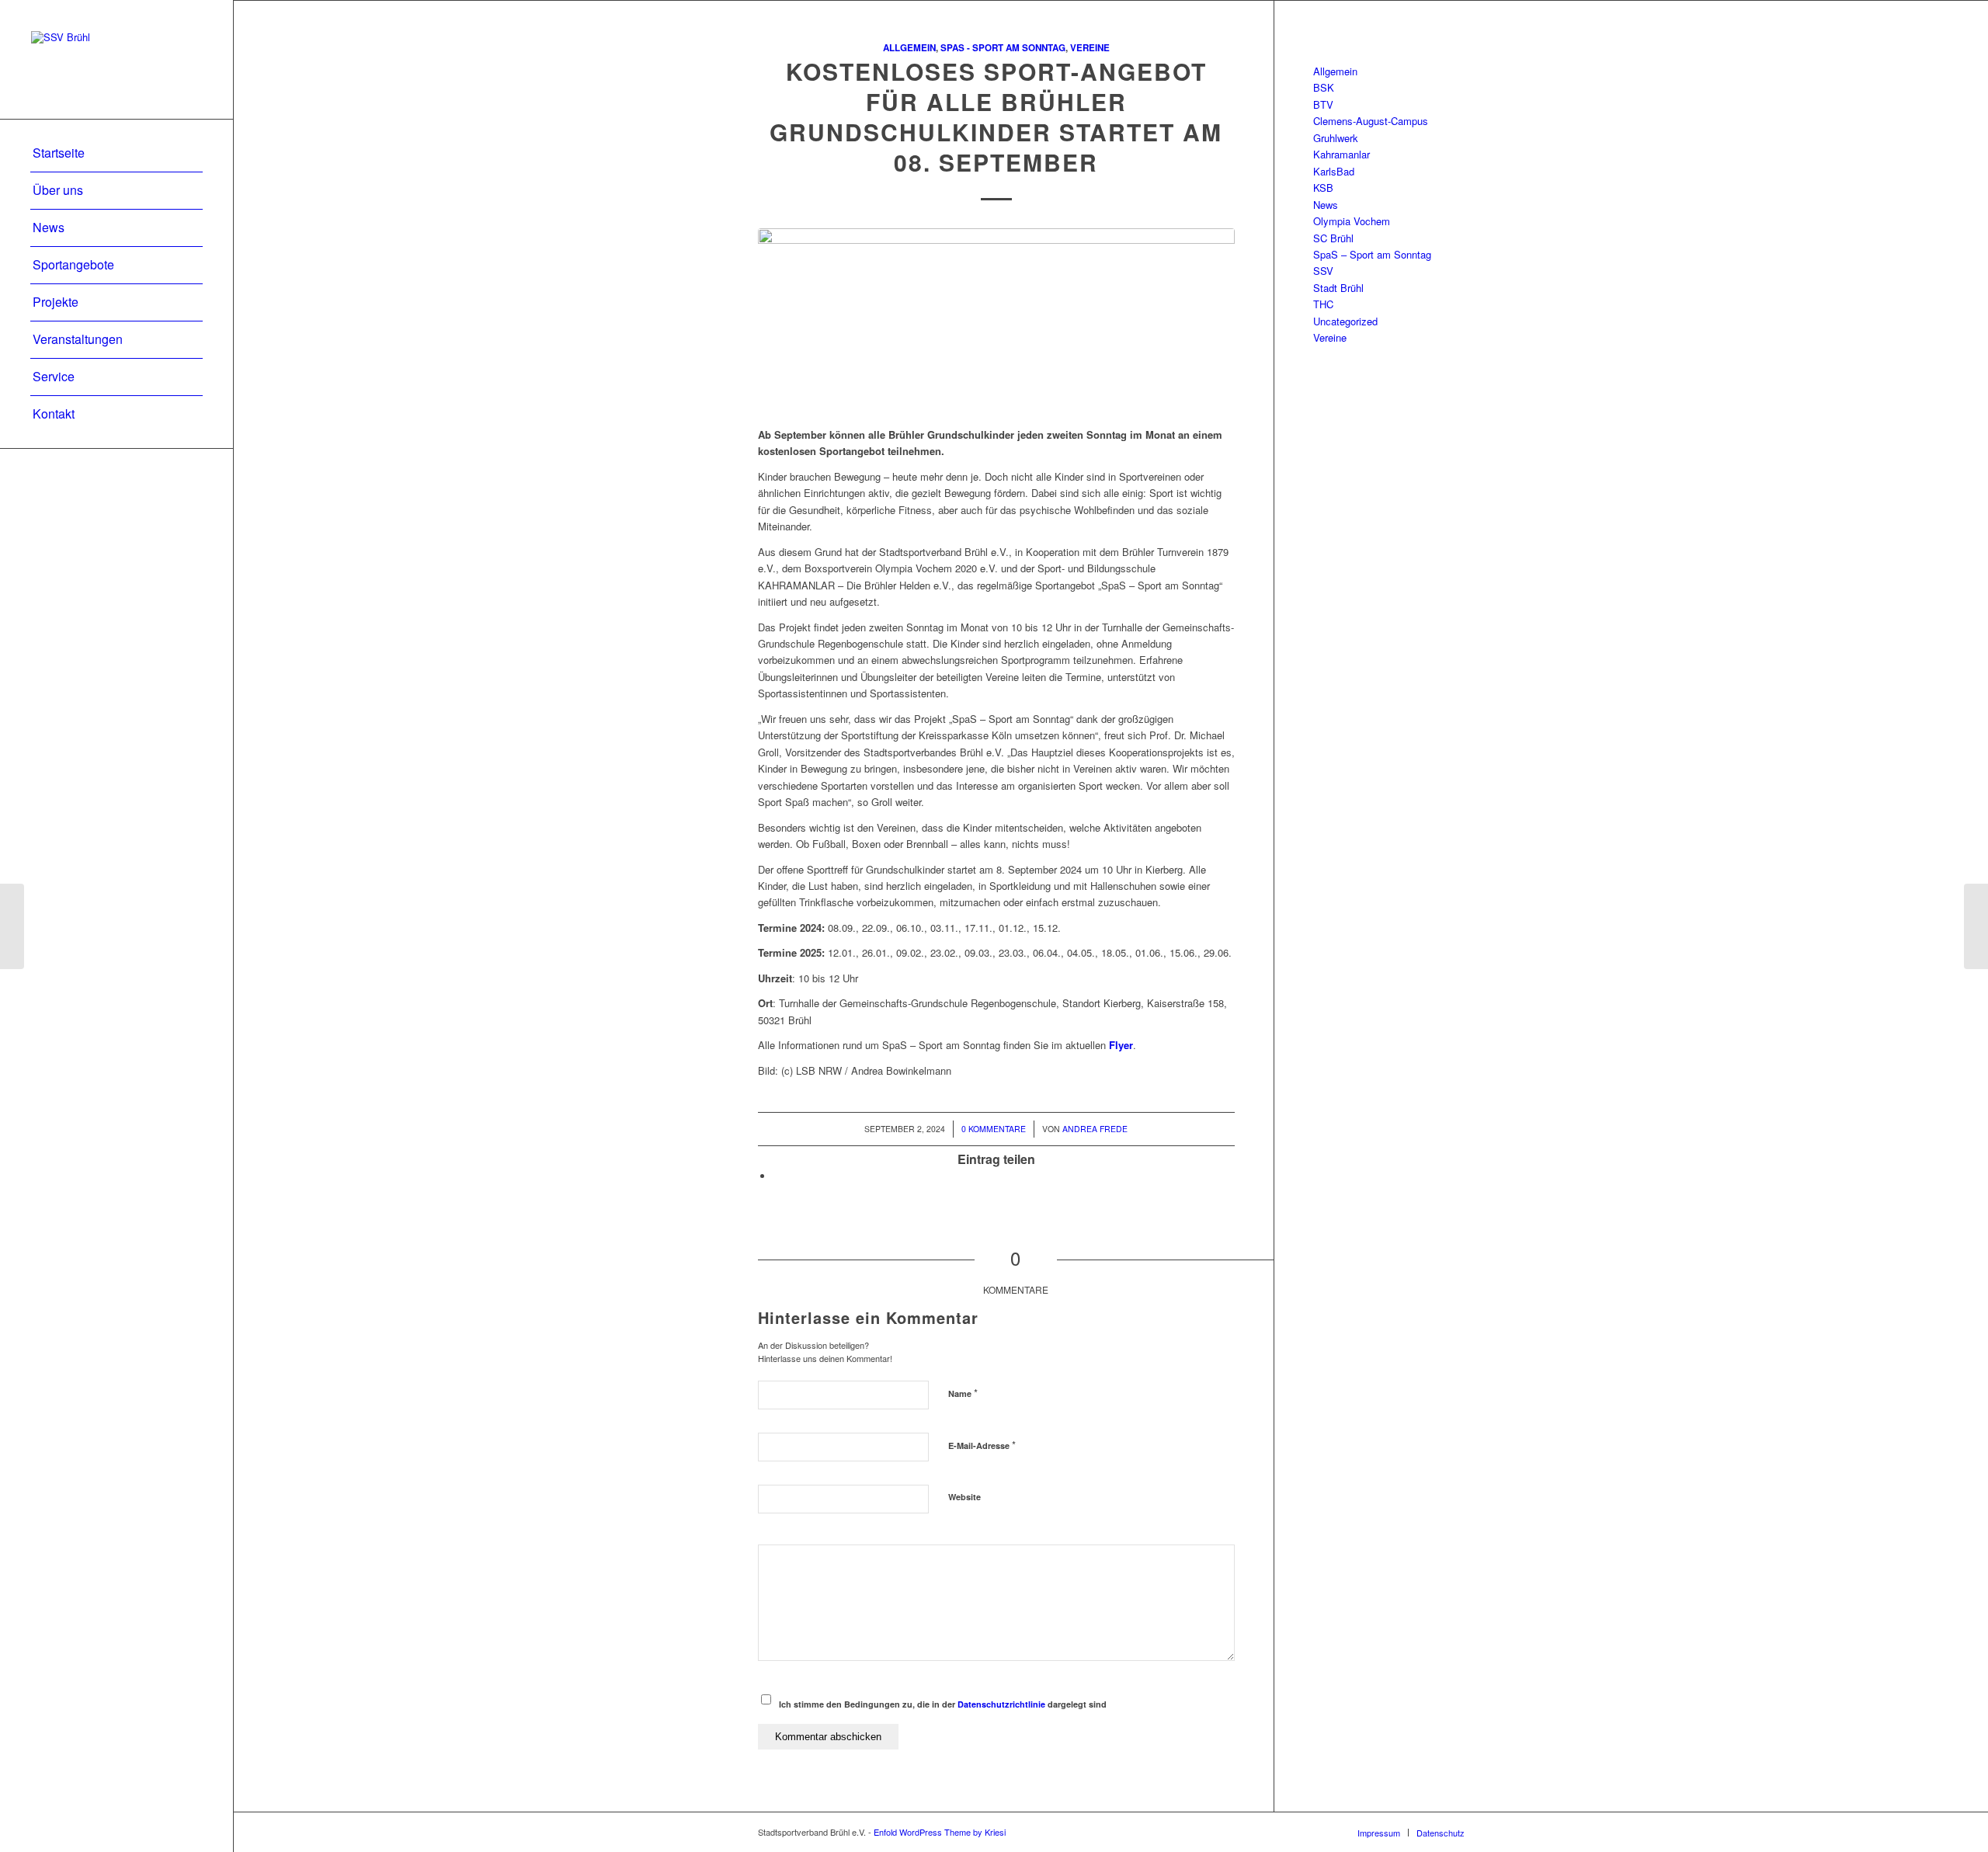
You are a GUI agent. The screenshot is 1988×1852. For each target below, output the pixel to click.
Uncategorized (1345, 321)
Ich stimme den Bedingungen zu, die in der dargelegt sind (943, 1704)
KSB (1323, 188)
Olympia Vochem (1352, 221)
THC (1323, 304)
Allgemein (909, 48)
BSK (1324, 87)
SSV (1323, 271)
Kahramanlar (1342, 154)
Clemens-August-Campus (1371, 121)
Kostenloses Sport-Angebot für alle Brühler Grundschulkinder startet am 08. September (996, 116)
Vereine (1090, 48)
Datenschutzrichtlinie (1001, 1704)
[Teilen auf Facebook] (777, 1176)
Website (964, 1497)
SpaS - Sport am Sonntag (1003, 48)
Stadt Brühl (1338, 288)
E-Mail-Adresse (982, 1445)
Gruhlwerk (1336, 138)
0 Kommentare (994, 1129)
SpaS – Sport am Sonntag (1372, 254)
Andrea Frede (1095, 1129)
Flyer (1121, 1045)
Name (963, 1393)
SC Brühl (1333, 238)
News (1326, 205)
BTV (1323, 104)
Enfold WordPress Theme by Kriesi (940, 1832)
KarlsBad (1334, 171)
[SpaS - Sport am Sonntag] (996, 319)
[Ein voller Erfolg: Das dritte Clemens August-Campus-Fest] (12, 926)
